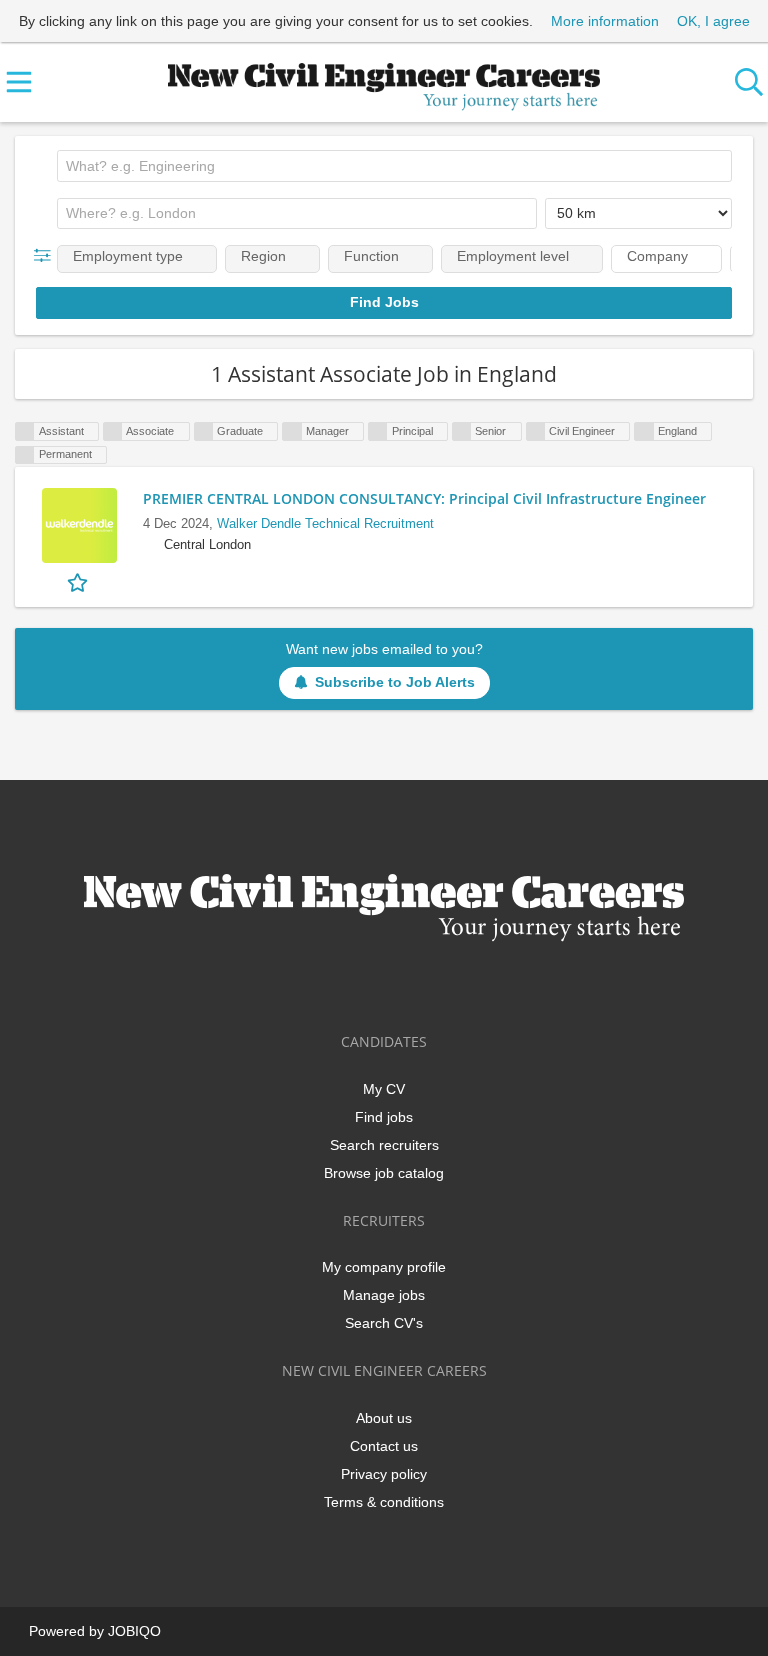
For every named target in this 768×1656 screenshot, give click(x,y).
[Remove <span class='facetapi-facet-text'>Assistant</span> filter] (25, 431)
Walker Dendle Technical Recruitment (325, 524)
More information (605, 21)
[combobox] (394, 166)
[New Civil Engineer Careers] (384, 83)
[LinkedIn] (387, 983)
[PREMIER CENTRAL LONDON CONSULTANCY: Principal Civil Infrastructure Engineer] (79, 525)
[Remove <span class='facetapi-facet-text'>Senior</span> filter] (462, 431)
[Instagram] (420, 983)
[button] (46, 256)
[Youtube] (450, 983)
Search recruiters (384, 1145)
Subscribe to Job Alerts (395, 682)
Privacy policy (384, 1474)
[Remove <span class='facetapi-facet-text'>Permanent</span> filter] (25, 455)
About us (384, 1418)
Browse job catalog (384, 1173)
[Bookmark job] (79, 581)
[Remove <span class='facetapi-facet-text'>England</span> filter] (644, 431)
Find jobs (384, 1117)
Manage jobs (384, 1295)
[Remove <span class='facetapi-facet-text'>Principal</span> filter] (378, 431)
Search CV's (384, 1323)
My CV (384, 1089)
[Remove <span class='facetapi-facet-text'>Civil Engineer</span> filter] (536, 431)
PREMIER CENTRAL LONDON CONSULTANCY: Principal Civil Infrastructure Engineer (424, 498)
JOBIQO (134, 1631)
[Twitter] (354, 983)
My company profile (384, 1267)
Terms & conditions (384, 1502)
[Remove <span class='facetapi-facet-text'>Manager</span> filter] (292, 431)
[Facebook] (321, 983)
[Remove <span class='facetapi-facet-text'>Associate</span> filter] (113, 431)
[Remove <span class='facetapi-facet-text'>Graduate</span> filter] (204, 431)
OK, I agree (713, 21)
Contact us (384, 1446)
